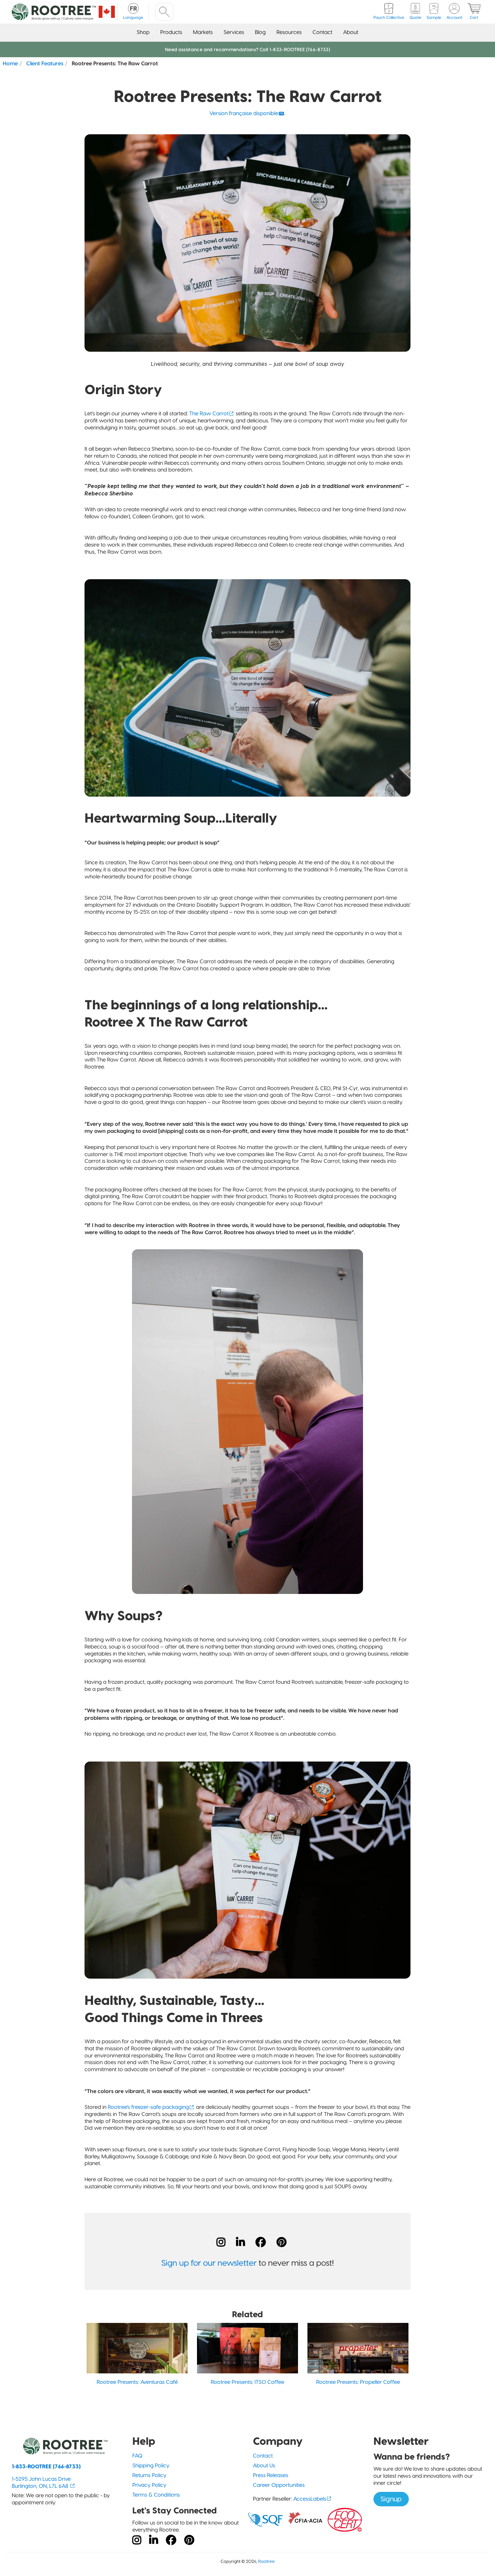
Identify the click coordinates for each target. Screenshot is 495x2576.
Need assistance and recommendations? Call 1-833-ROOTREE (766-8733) (247, 49)
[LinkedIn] (240, 2242)
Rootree (267, 2561)
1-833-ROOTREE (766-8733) (46, 2466)
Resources (289, 32)
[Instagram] (221, 2242)
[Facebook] (261, 2242)
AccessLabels (310, 2499)
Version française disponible (244, 113)
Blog (260, 32)
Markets (203, 32)
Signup (391, 2499)
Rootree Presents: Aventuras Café (137, 2382)
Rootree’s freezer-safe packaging (148, 2107)
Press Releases (271, 2475)
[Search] (164, 12)
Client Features (45, 63)
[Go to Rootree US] (107, 12)
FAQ (137, 2456)
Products (171, 32)
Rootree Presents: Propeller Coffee (358, 2382)
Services (234, 32)
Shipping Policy (151, 2465)
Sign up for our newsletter (209, 2263)
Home (10, 63)
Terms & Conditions (156, 2495)
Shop (143, 32)
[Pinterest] (282, 2242)
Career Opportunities (279, 2485)
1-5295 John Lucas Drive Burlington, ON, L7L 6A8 (41, 2482)
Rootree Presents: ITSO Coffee (247, 2382)
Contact (322, 32)
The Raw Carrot (209, 413)
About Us (264, 2465)
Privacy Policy (149, 2485)
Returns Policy (149, 2475)
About (351, 32)
